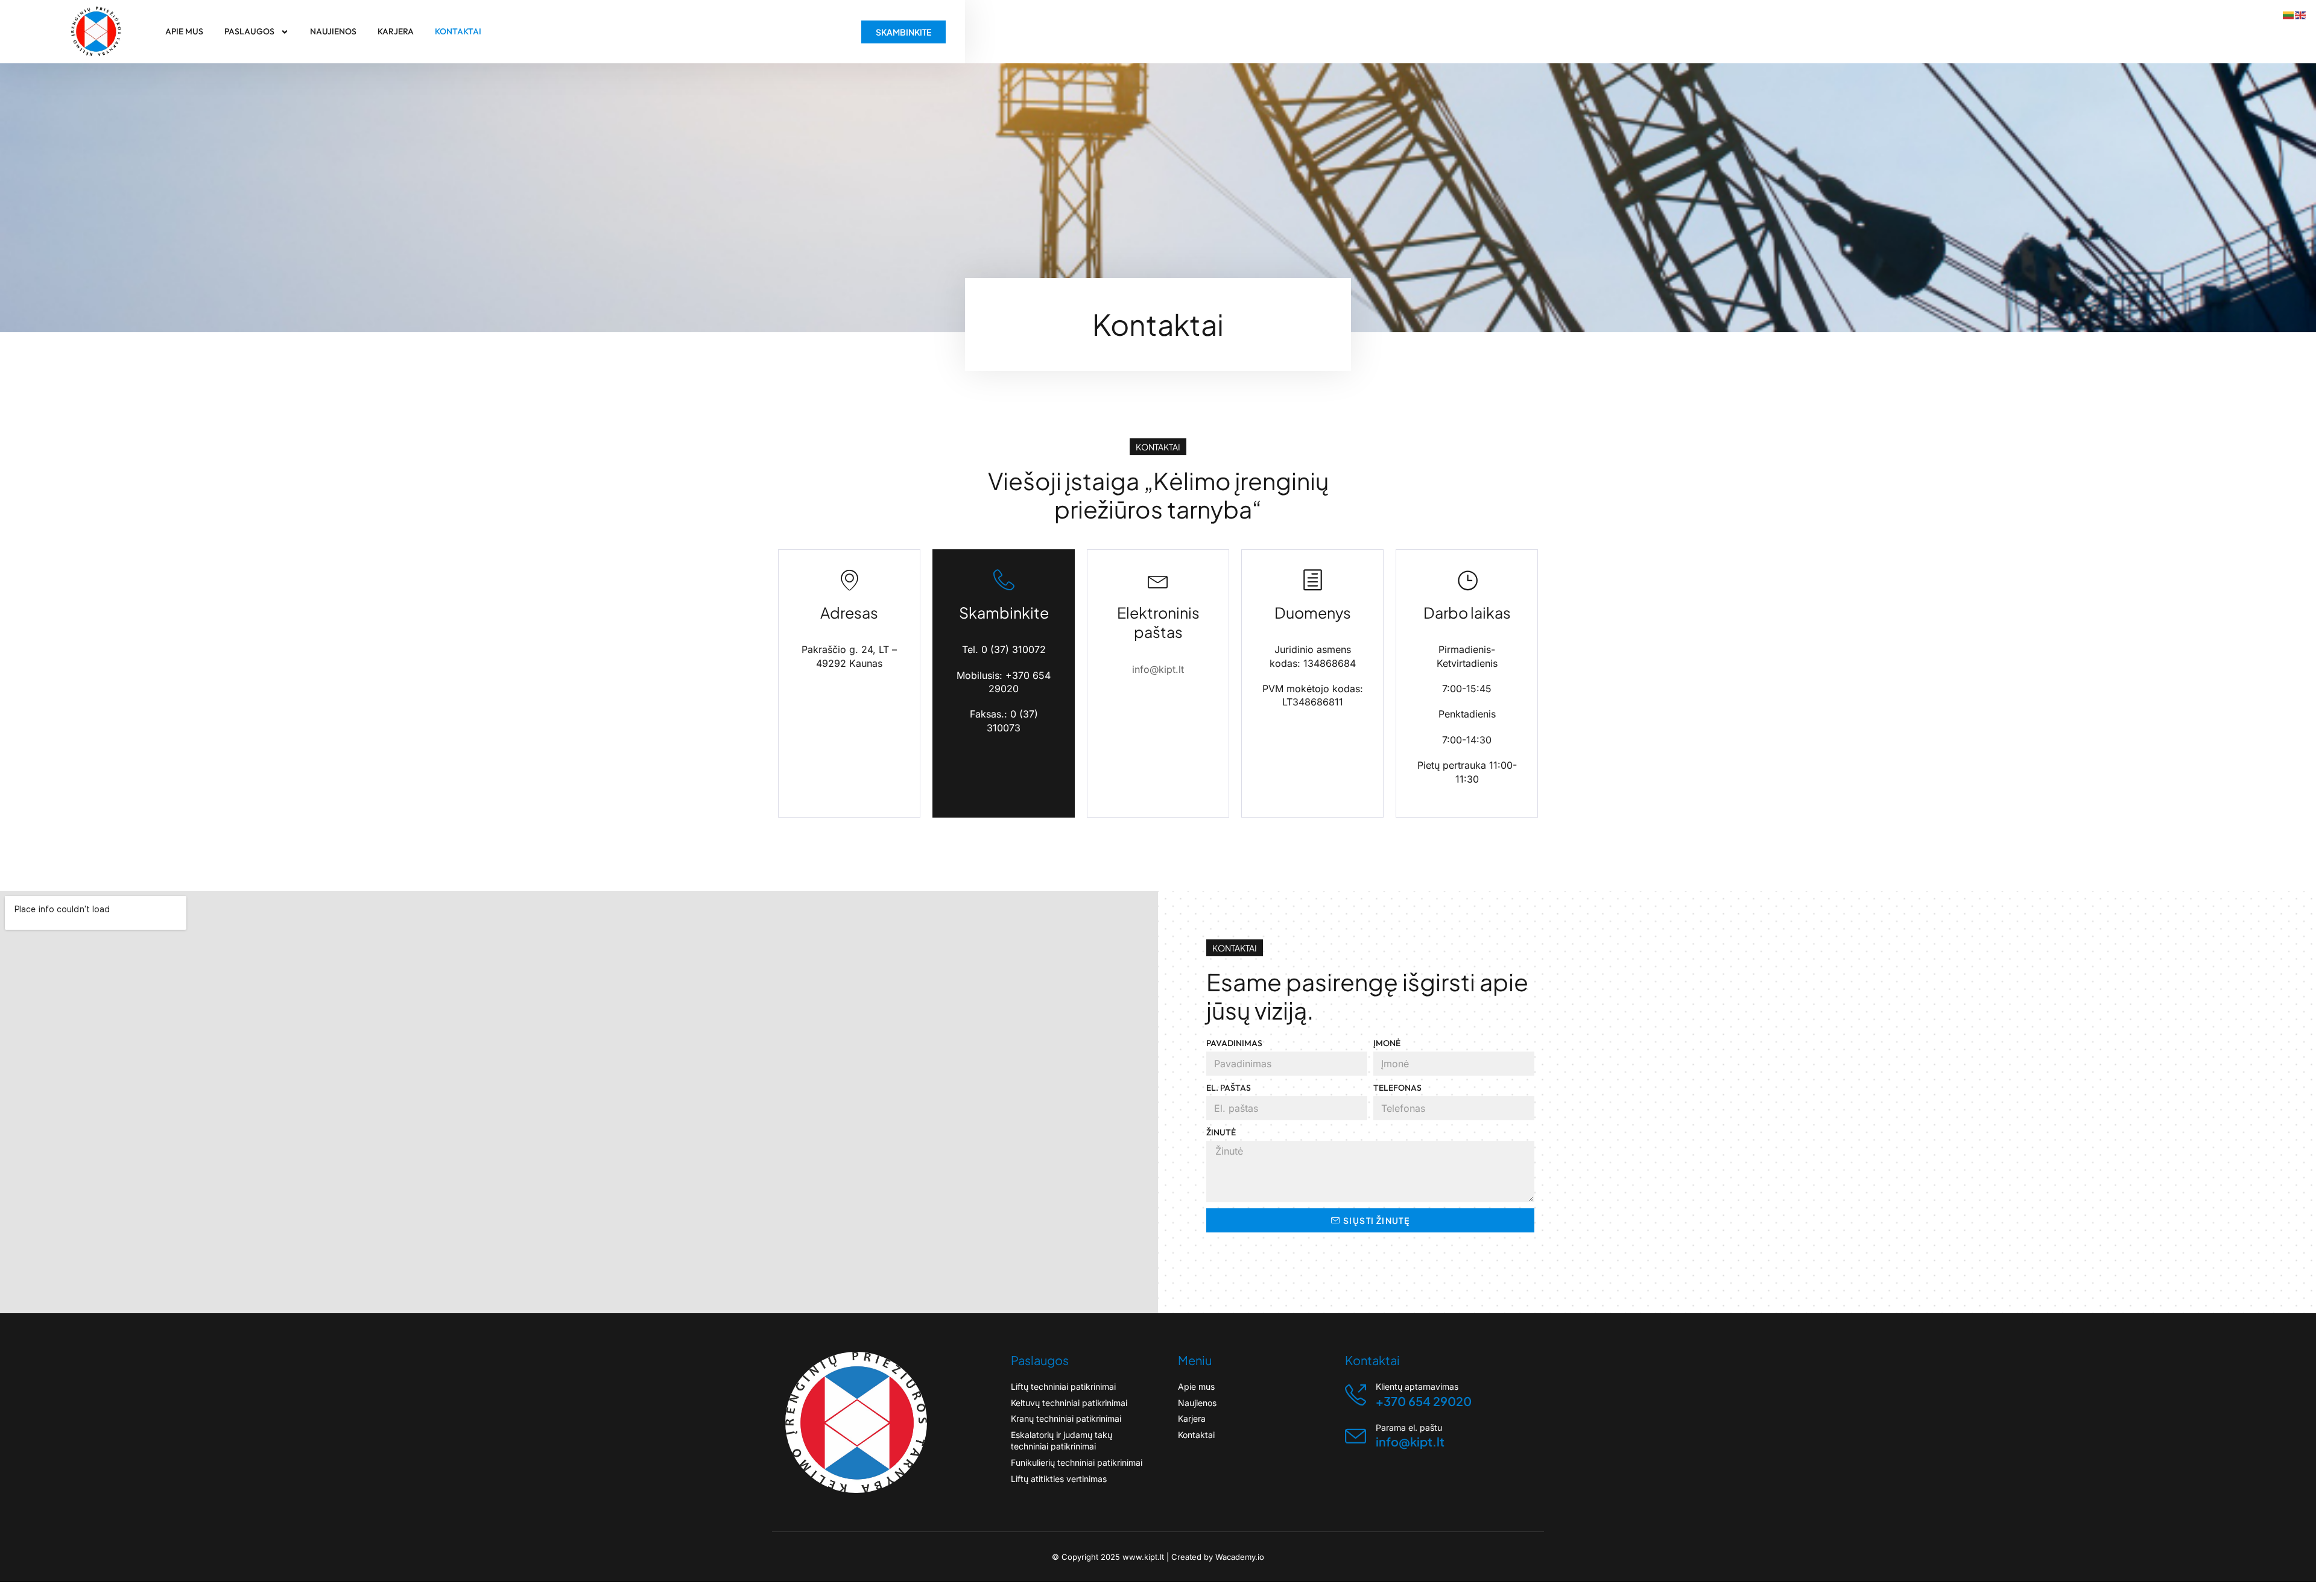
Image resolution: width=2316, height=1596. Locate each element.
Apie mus (184, 31)
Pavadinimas (1234, 1043)
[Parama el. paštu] (1356, 1436)
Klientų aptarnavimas (1417, 1386)
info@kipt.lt (1158, 669)
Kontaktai (458, 31)
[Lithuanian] (2289, 16)
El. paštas (1229, 1088)
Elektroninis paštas (1158, 623)
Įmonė (1387, 1043)
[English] (2301, 16)
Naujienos (333, 31)
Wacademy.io (1240, 1557)
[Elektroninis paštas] (1158, 580)
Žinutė (1221, 1132)
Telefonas (1397, 1088)
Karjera (396, 31)
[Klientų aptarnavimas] (1356, 1395)
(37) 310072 (1018, 649)
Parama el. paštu (1409, 1427)
